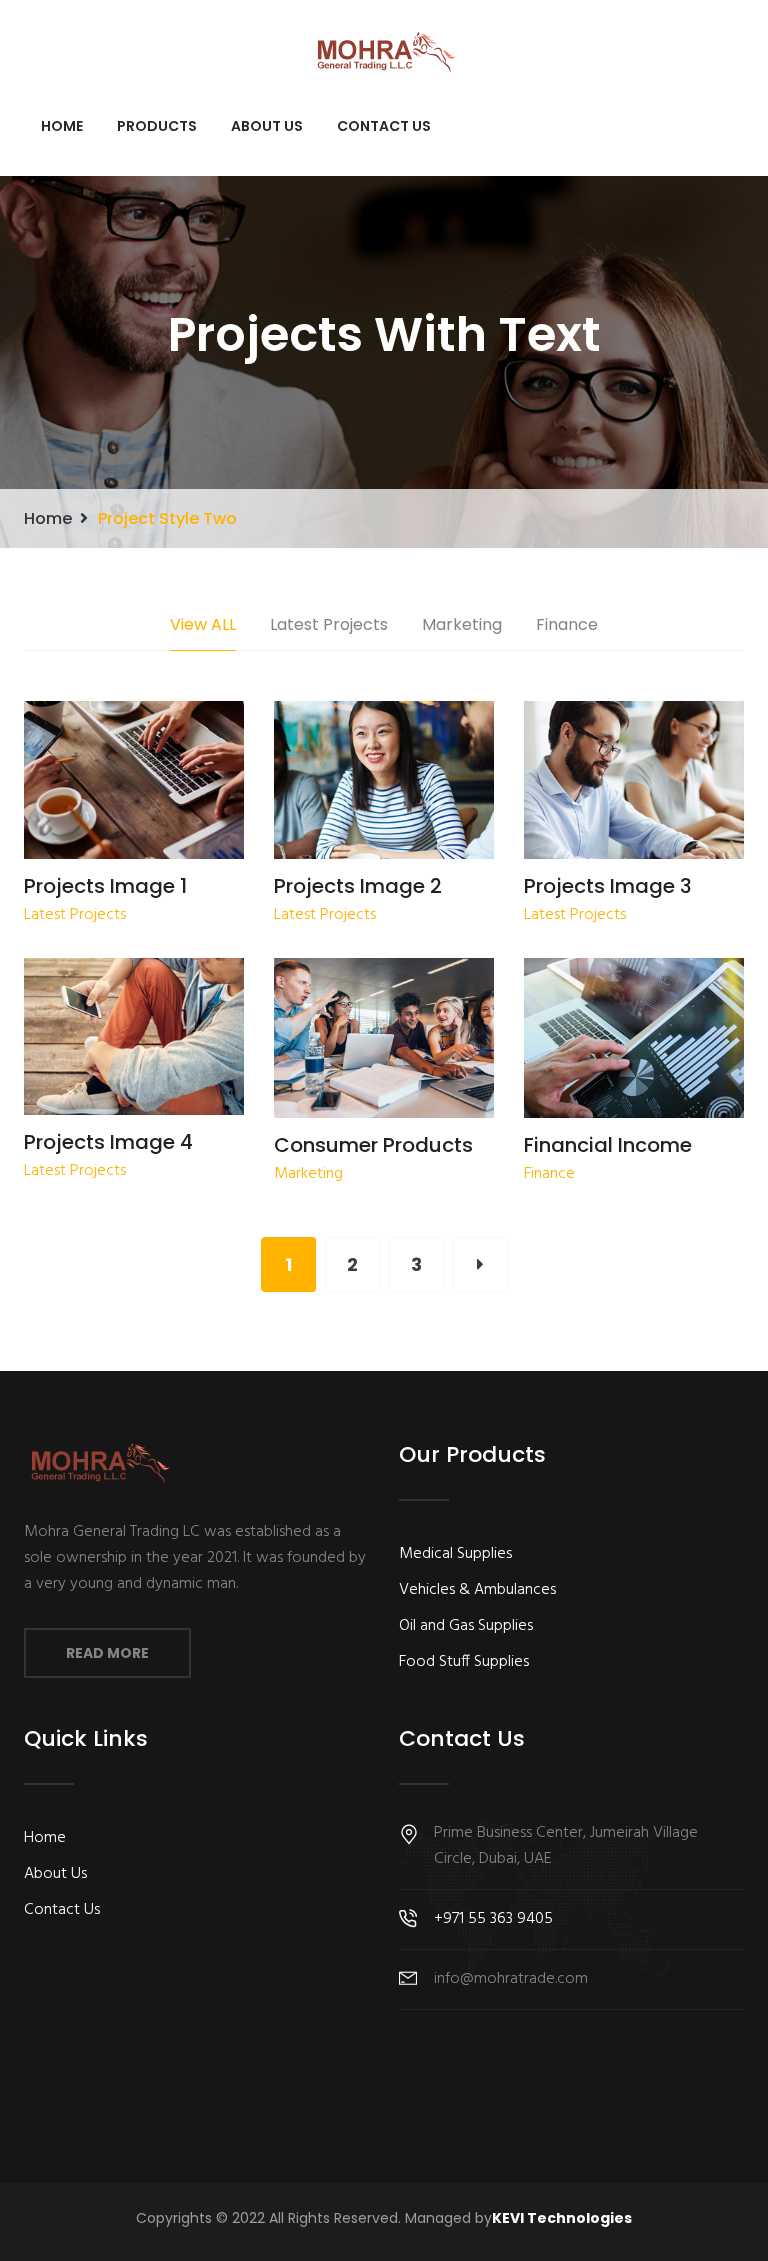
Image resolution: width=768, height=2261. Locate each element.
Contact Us (384, 126)
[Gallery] (129, 782)
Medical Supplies (455, 1554)
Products (157, 126)
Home (62, 126)
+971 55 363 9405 (493, 1919)
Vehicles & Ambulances (477, 1590)
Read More (107, 1653)
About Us (267, 126)
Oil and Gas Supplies (466, 1626)
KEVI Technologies (562, 2218)
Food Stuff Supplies (464, 1662)
